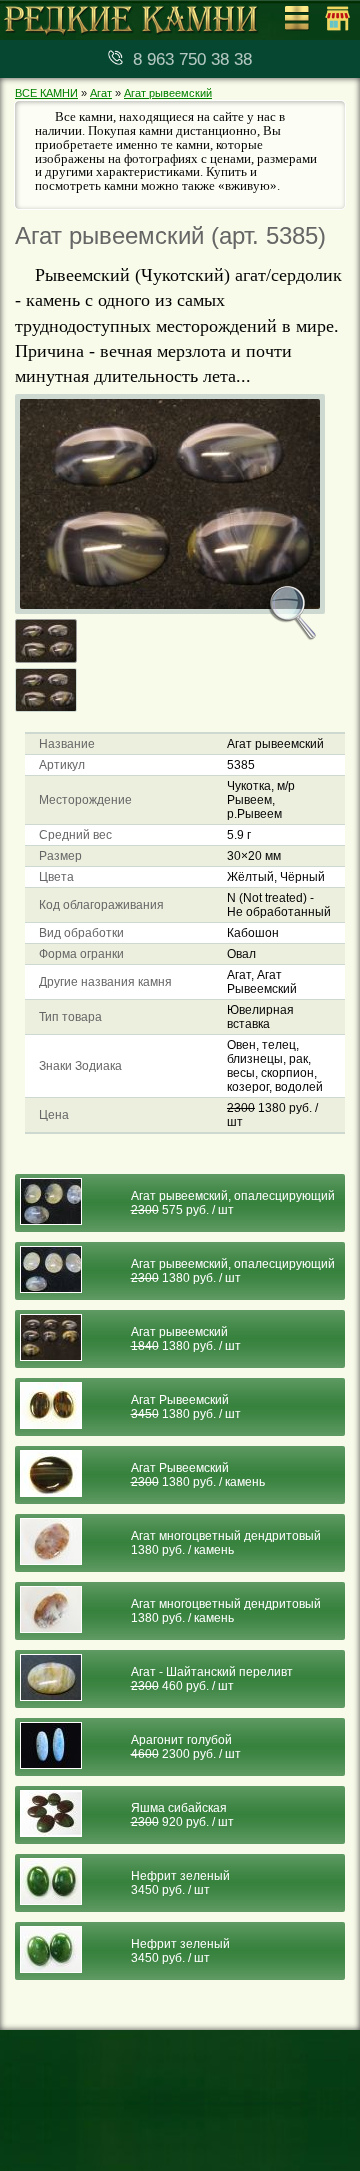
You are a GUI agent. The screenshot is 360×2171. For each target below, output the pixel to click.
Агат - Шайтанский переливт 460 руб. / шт (212, 1679)
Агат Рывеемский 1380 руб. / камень (198, 1475)
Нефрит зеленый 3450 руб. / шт (180, 1883)
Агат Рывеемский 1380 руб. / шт (186, 1407)
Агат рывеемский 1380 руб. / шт (186, 1339)
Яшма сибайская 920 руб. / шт (182, 1815)
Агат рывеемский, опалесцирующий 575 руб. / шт (233, 1203)
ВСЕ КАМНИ (46, 93)
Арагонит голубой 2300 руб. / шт (186, 1747)
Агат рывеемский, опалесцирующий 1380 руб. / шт (233, 1271)
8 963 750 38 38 (192, 59)
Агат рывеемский (168, 93)
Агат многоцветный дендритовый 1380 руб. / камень (226, 1543)
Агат (101, 93)
